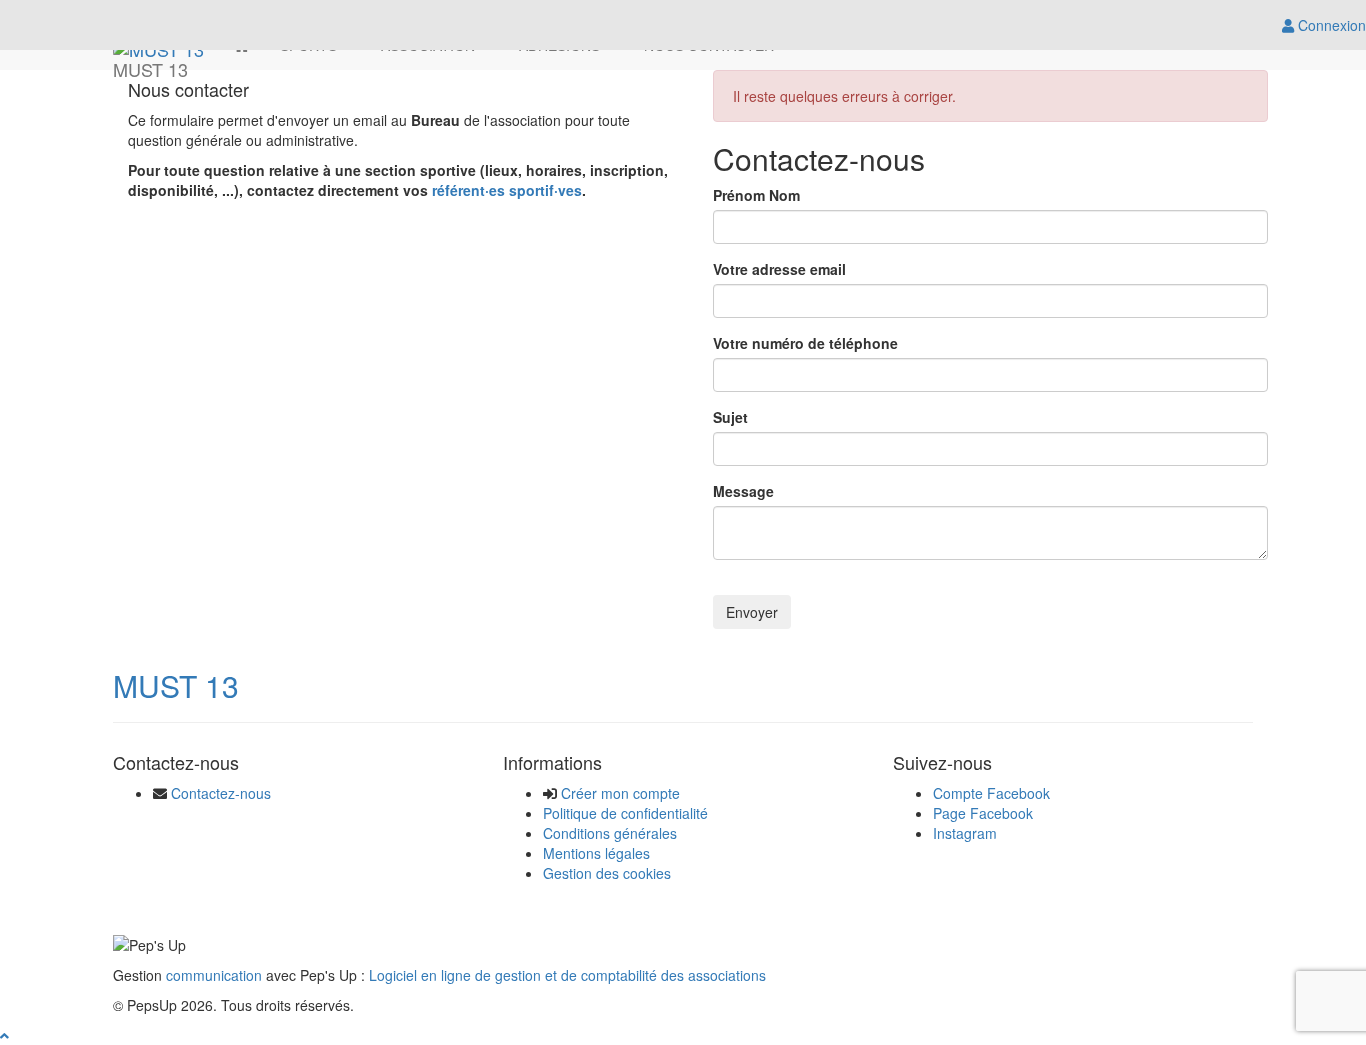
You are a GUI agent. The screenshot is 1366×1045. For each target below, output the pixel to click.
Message (743, 491)
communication (214, 975)
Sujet (730, 417)
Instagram (965, 833)
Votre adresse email (779, 269)
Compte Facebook (991, 793)
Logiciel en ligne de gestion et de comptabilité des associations (567, 975)
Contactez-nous (221, 793)
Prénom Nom (756, 195)
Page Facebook (983, 813)
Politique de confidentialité (625, 813)
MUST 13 (176, 685)
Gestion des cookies (607, 873)
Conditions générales (610, 833)
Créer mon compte (620, 793)
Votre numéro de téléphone (805, 343)
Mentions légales (596, 853)
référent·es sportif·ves (507, 190)
